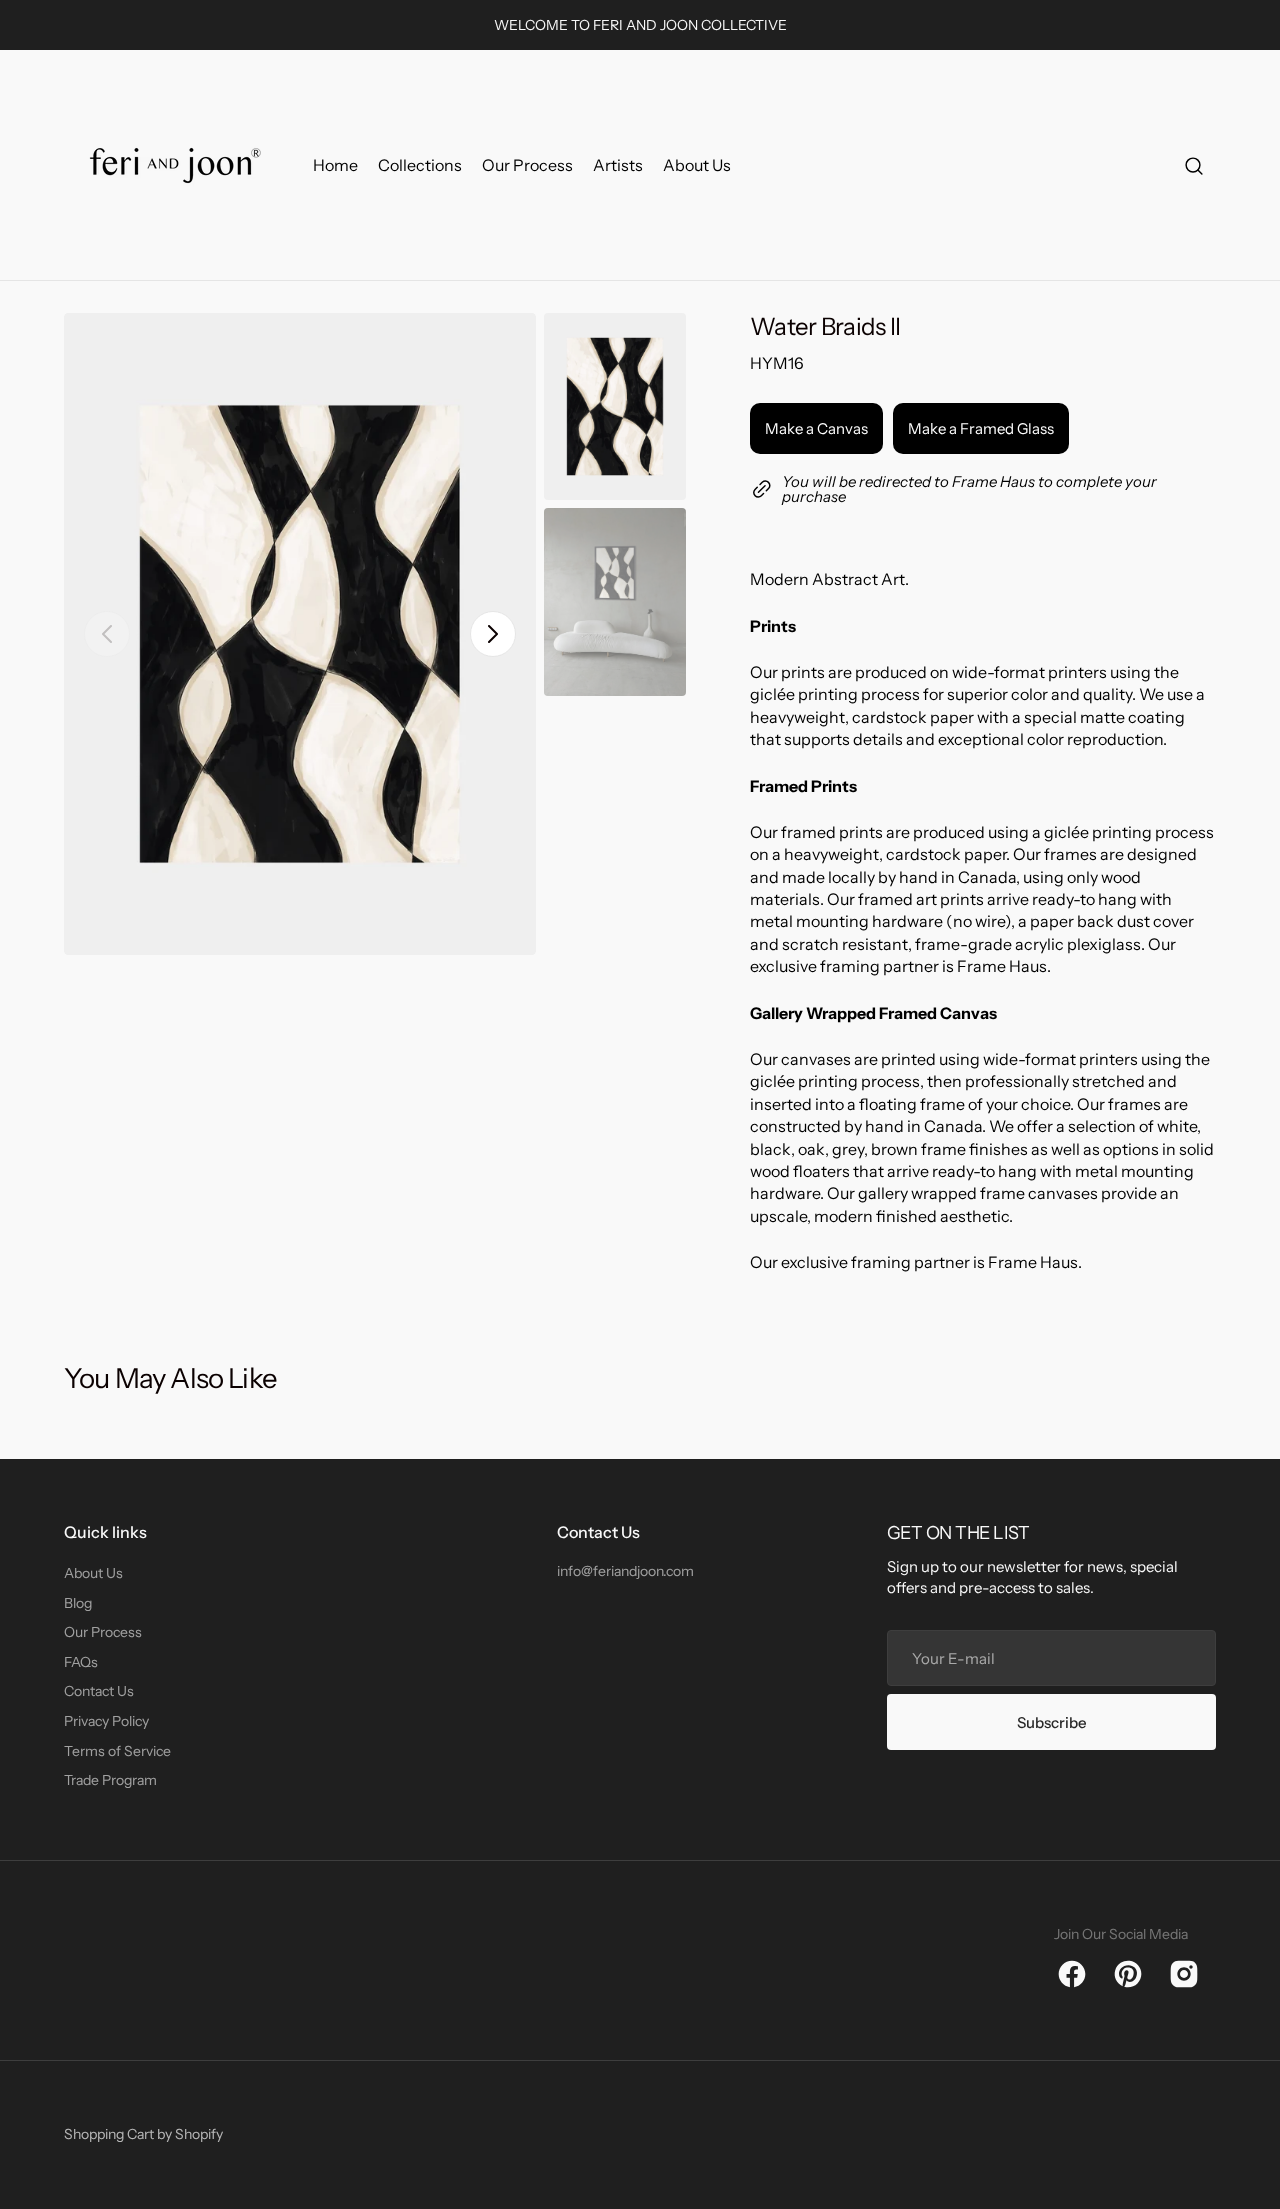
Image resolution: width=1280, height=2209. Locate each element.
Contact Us (99, 1691)
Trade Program (110, 1780)
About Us (93, 1573)
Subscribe (1052, 1722)
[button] (1194, 165)
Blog (78, 1603)
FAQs (81, 1662)
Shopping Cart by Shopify (143, 2134)
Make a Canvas (816, 428)
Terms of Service (117, 1751)
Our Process (103, 1632)
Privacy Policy (106, 1721)
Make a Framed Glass (981, 428)
